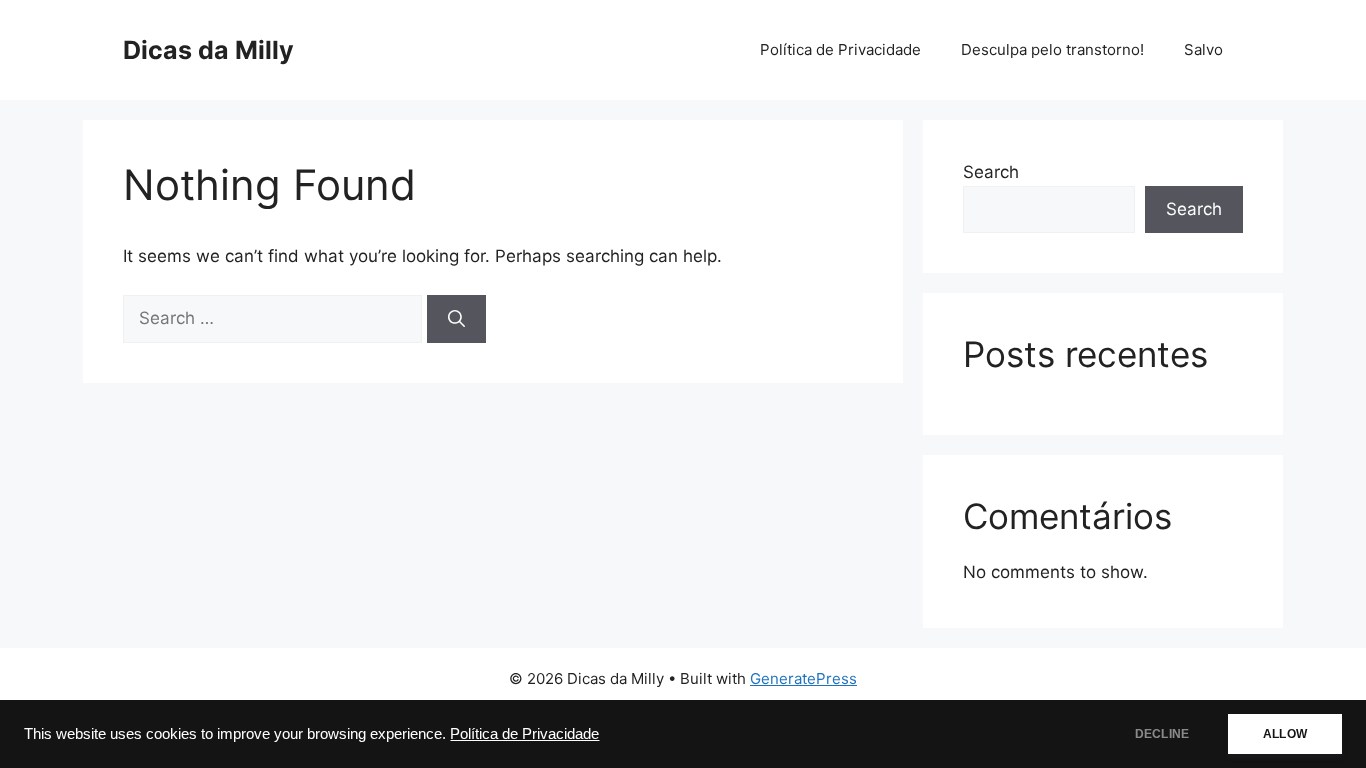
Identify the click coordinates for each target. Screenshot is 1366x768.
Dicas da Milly (208, 50)
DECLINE (1162, 734)
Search (991, 172)
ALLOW (1285, 734)
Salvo (1203, 49)
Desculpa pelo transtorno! (1052, 49)
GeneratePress (803, 678)
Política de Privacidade (524, 734)
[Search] (456, 319)
